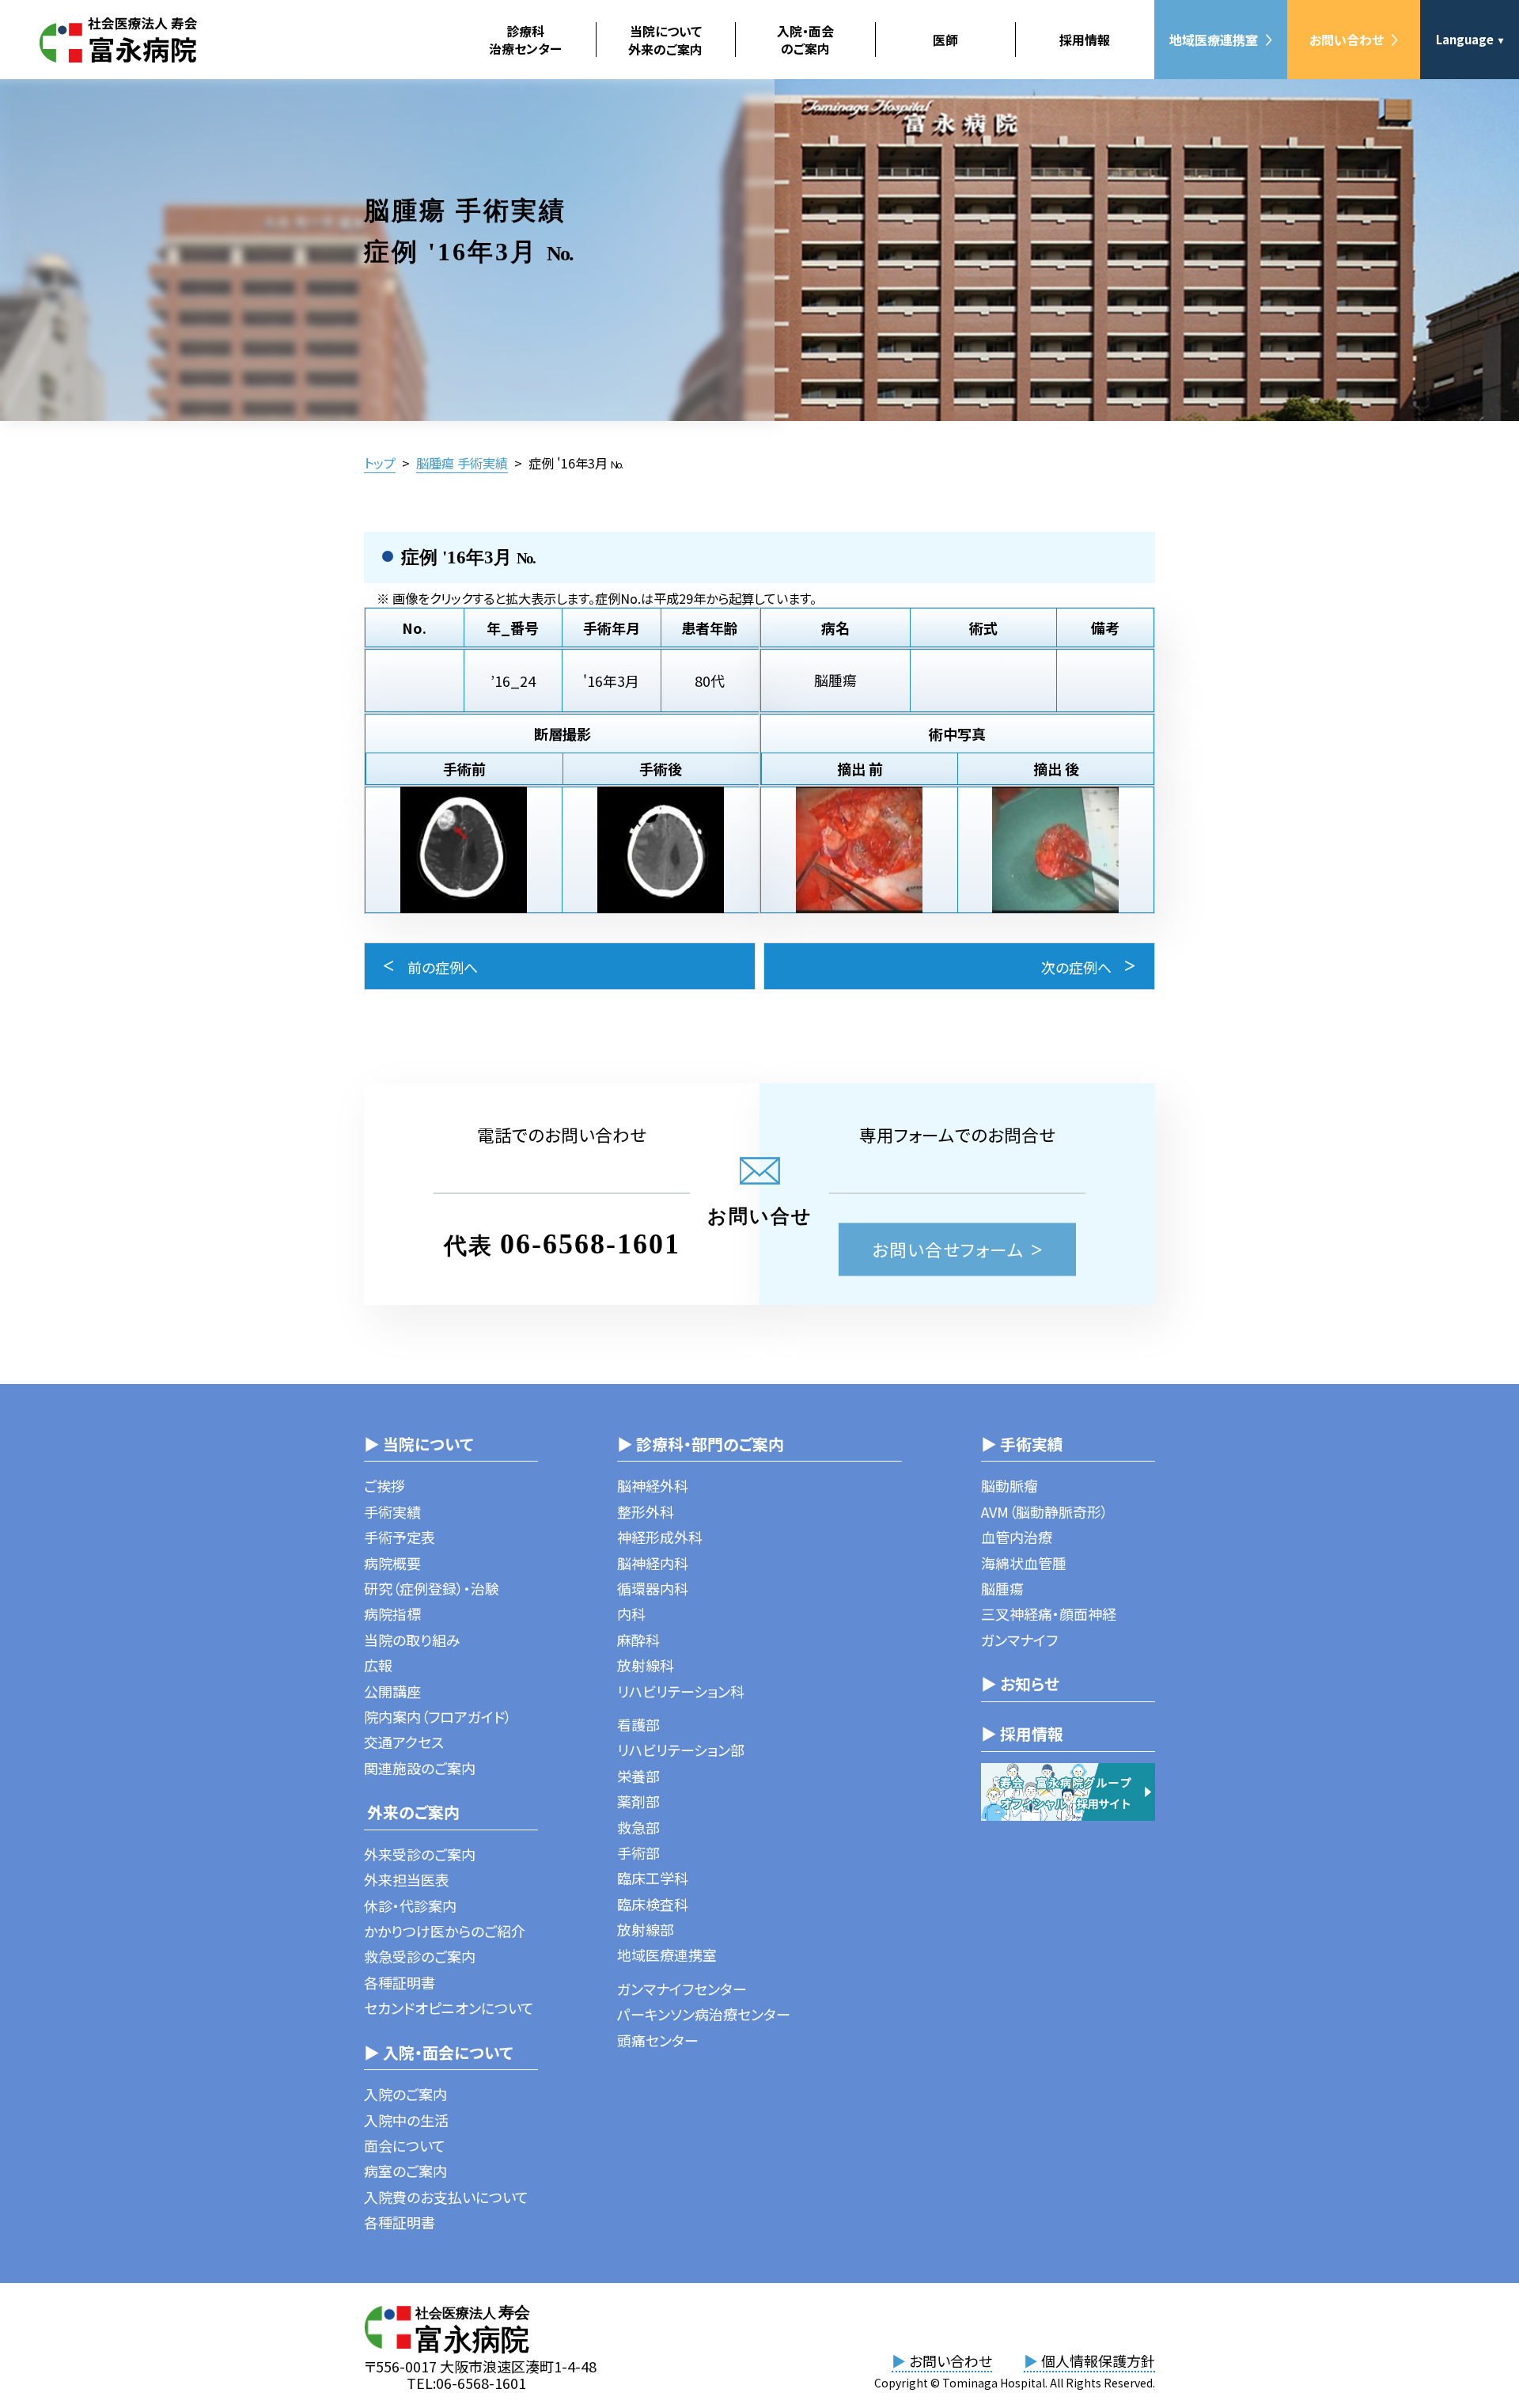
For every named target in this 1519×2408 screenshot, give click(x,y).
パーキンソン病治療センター (704, 2014)
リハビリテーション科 (681, 1691)
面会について (405, 2145)
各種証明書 (400, 1982)
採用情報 (1085, 40)
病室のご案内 (405, 2171)
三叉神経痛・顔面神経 (1049, 1614)
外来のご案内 (412, 1812)
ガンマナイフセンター (682, 1989)
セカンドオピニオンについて (449, 2008)
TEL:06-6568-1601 (466, 2383)
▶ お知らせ (1020, 1684)
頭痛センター (658, 2040)
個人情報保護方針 (1089, 2361)
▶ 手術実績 (1022, 1444)
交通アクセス (404, 1742)
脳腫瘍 (1002, 1588)
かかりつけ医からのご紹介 (445, 1931)
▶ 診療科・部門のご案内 (701, 1444)
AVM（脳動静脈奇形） (1045, 1511)
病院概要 (392, 1563)
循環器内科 (653, 1588)
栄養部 (638, 1776)
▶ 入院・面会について (438, 2052)
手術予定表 (400, 1537)
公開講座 (392, 1691)
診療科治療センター (525, 40)
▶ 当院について (419, 1444)
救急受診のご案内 (420, 1956)
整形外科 (646, 1511)
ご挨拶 (384, 1485)
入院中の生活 (406, 2120)
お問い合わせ (1347, 40)
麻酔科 (638, 1640)
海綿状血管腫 (1024, 1563)
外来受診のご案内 (420, 1854)
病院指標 (392, 1614)
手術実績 (392, 1511)
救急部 (638, 1827)
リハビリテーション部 (681, 1750)
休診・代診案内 (410, 1906)
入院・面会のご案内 (805, 40)
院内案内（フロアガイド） (438, 1716)
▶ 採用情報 (1022, 1733)
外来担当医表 (407, 1879)
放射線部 (646, 1929)
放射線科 (646, 1665)
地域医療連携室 (1214, 40)
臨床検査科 (653, 1904)
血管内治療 (1017, 1537)
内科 (631, 1614)
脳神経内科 (653, 1563)
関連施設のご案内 (420, 1768)
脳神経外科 (653, 1485)
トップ (380, 463)
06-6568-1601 (590, 1244)
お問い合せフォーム (948, 1249)
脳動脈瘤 (1010, 1485)
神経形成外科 (660, 1537)
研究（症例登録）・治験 (432, 1588)
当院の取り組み (412, 1640)
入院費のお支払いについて (446, 2197)
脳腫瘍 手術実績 (462, 463)
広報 (378, 1665)
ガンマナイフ (1019, 1640)
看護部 (638, 1724)
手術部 (638, 1852)
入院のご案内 (405, 2094)
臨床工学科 (653, 1878)
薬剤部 (638, 1801)
